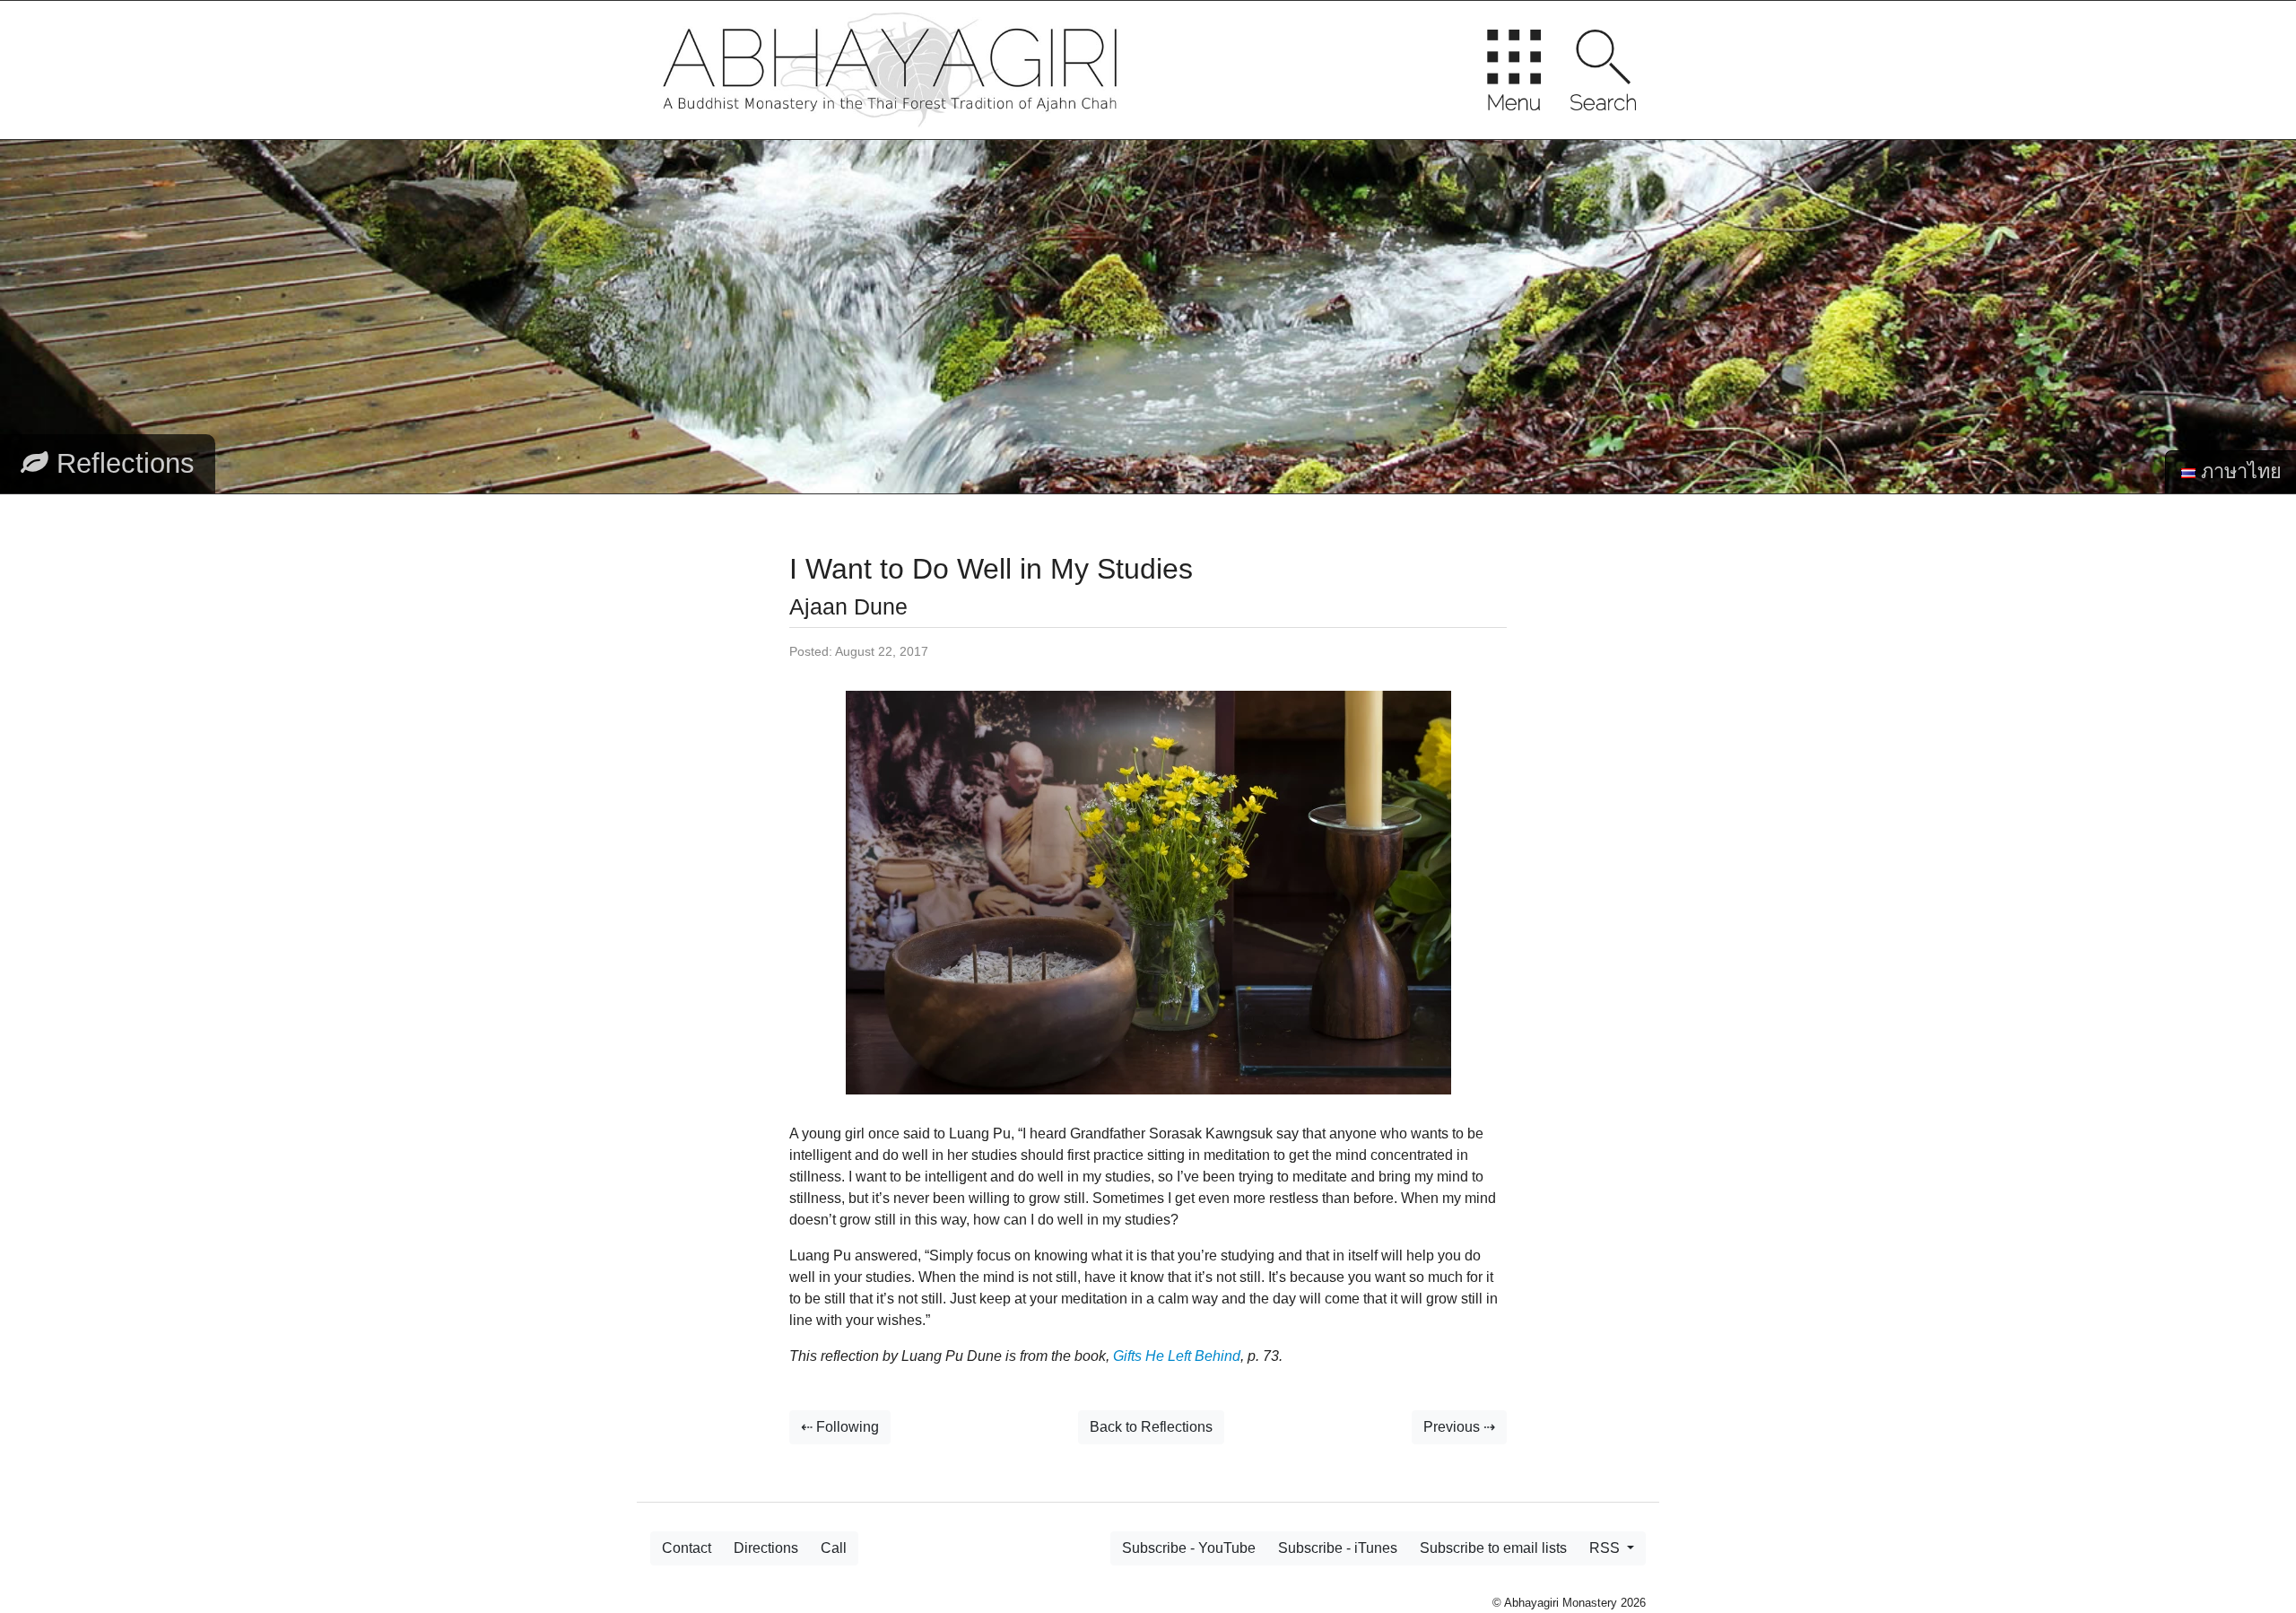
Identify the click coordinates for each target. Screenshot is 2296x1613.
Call (834, 1548)
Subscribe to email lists (1493, 1548)
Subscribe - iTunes (1338, 1548)
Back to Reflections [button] (1151, 1427)
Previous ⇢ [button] (1459, 1427)
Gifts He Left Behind (1177, 1356)
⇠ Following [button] (840, 1427)
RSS (1606, 1548)
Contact (687, 1548)
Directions (766, 1548)
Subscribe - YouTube (1189, 1548)
